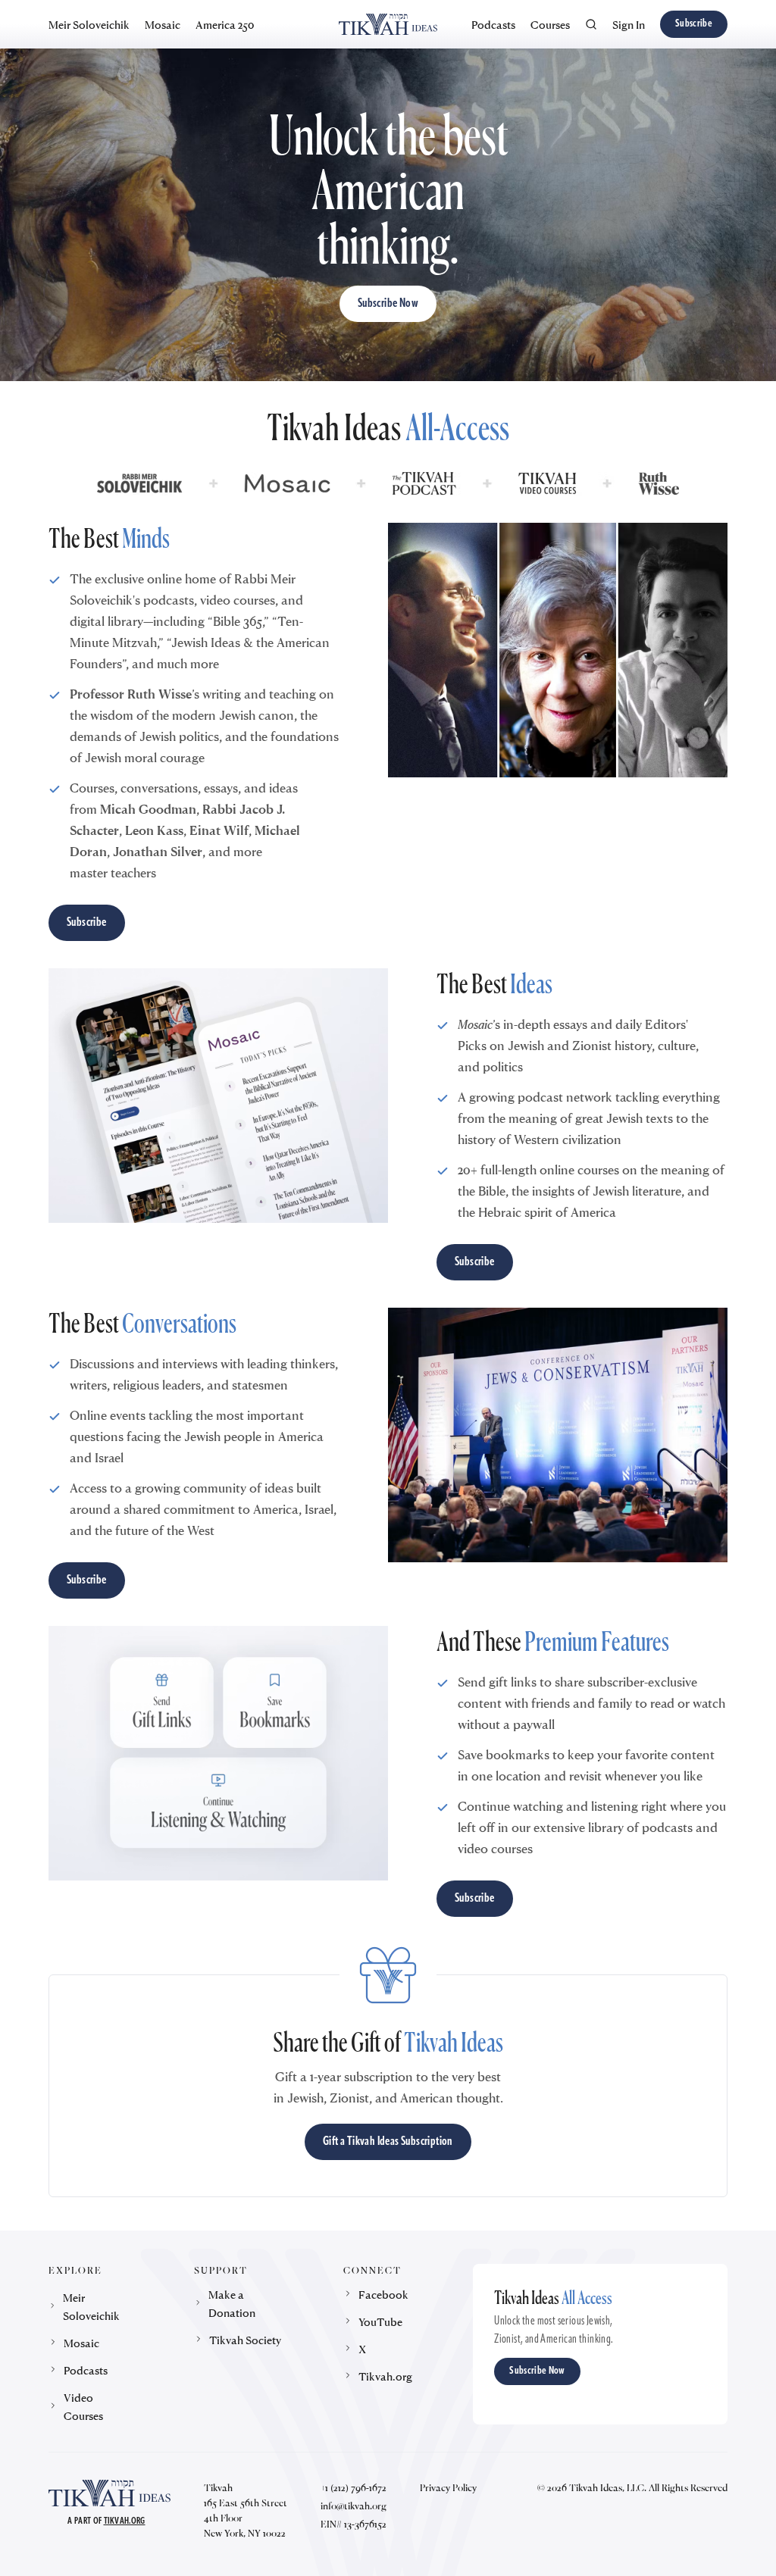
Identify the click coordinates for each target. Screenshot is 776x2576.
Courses (550, 24)
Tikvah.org (385, 2376)
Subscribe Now (388, 304)
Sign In (629, 24)
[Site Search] (591, 24)
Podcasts (493, 24)
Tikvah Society (245, 2340)
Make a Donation (232, 2303)
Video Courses (83, 2406)
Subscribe (694, 24)
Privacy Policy (448, 2487)
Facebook (383, 2294)
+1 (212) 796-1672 (354, 2487)
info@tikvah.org (354, 2506)
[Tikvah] (388, 24)
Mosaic (163, 24)
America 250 (225, 24)
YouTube (380, 2321)
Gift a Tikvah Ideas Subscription (388, 2142)
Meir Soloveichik (89, 24)
